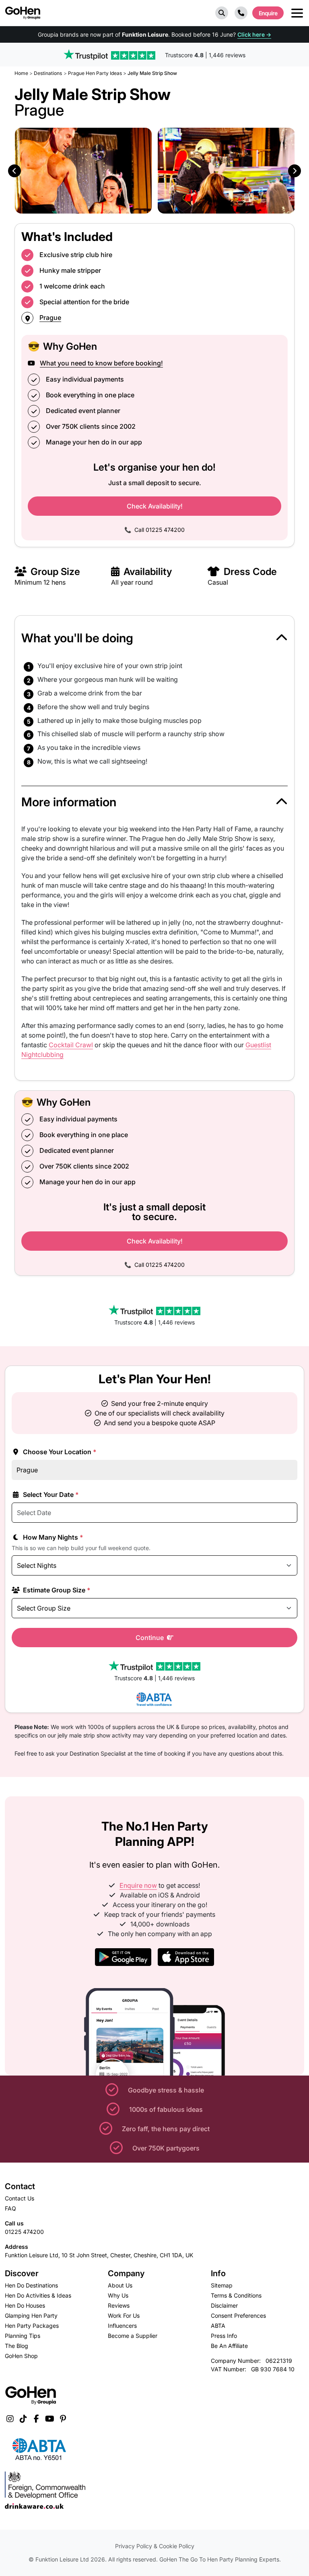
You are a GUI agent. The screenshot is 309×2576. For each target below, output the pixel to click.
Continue (150, 1638)
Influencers (122, 2326)
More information (69, 802)
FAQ (10, 2208)
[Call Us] (241, 13)
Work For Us (124, 2315)
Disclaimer (224, 2305)
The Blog (16, 2346)
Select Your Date (50, 1495)
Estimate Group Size (56, 1590)
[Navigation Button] (297, 13)
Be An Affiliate (229, 2346)
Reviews (119, 2305)
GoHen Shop (21, 2356)
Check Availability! (155, 506)
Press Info (224, 2336)
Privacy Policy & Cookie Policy (155, 2546)
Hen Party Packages (32, 2326)
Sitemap (222, 2285)
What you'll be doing (77, 638)
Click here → (254, 34)
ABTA (218, 2326)
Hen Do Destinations (31, 2285)
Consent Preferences (238, 2315)
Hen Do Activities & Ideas (38, 2295)
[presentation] (14, 171)
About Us (120, 2285)
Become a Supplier (133, 2336)
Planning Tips (23, 2336)
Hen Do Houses (25, 2305)
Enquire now (138, 1885)
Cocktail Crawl (71, 1045)
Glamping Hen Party (31, 2315)
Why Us (118, 2295)
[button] (222, 13)
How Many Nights (52, 1537)
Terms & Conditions (236, 2295)
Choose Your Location (59, 1452)
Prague (50, 318)
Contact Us (20, 2198)
